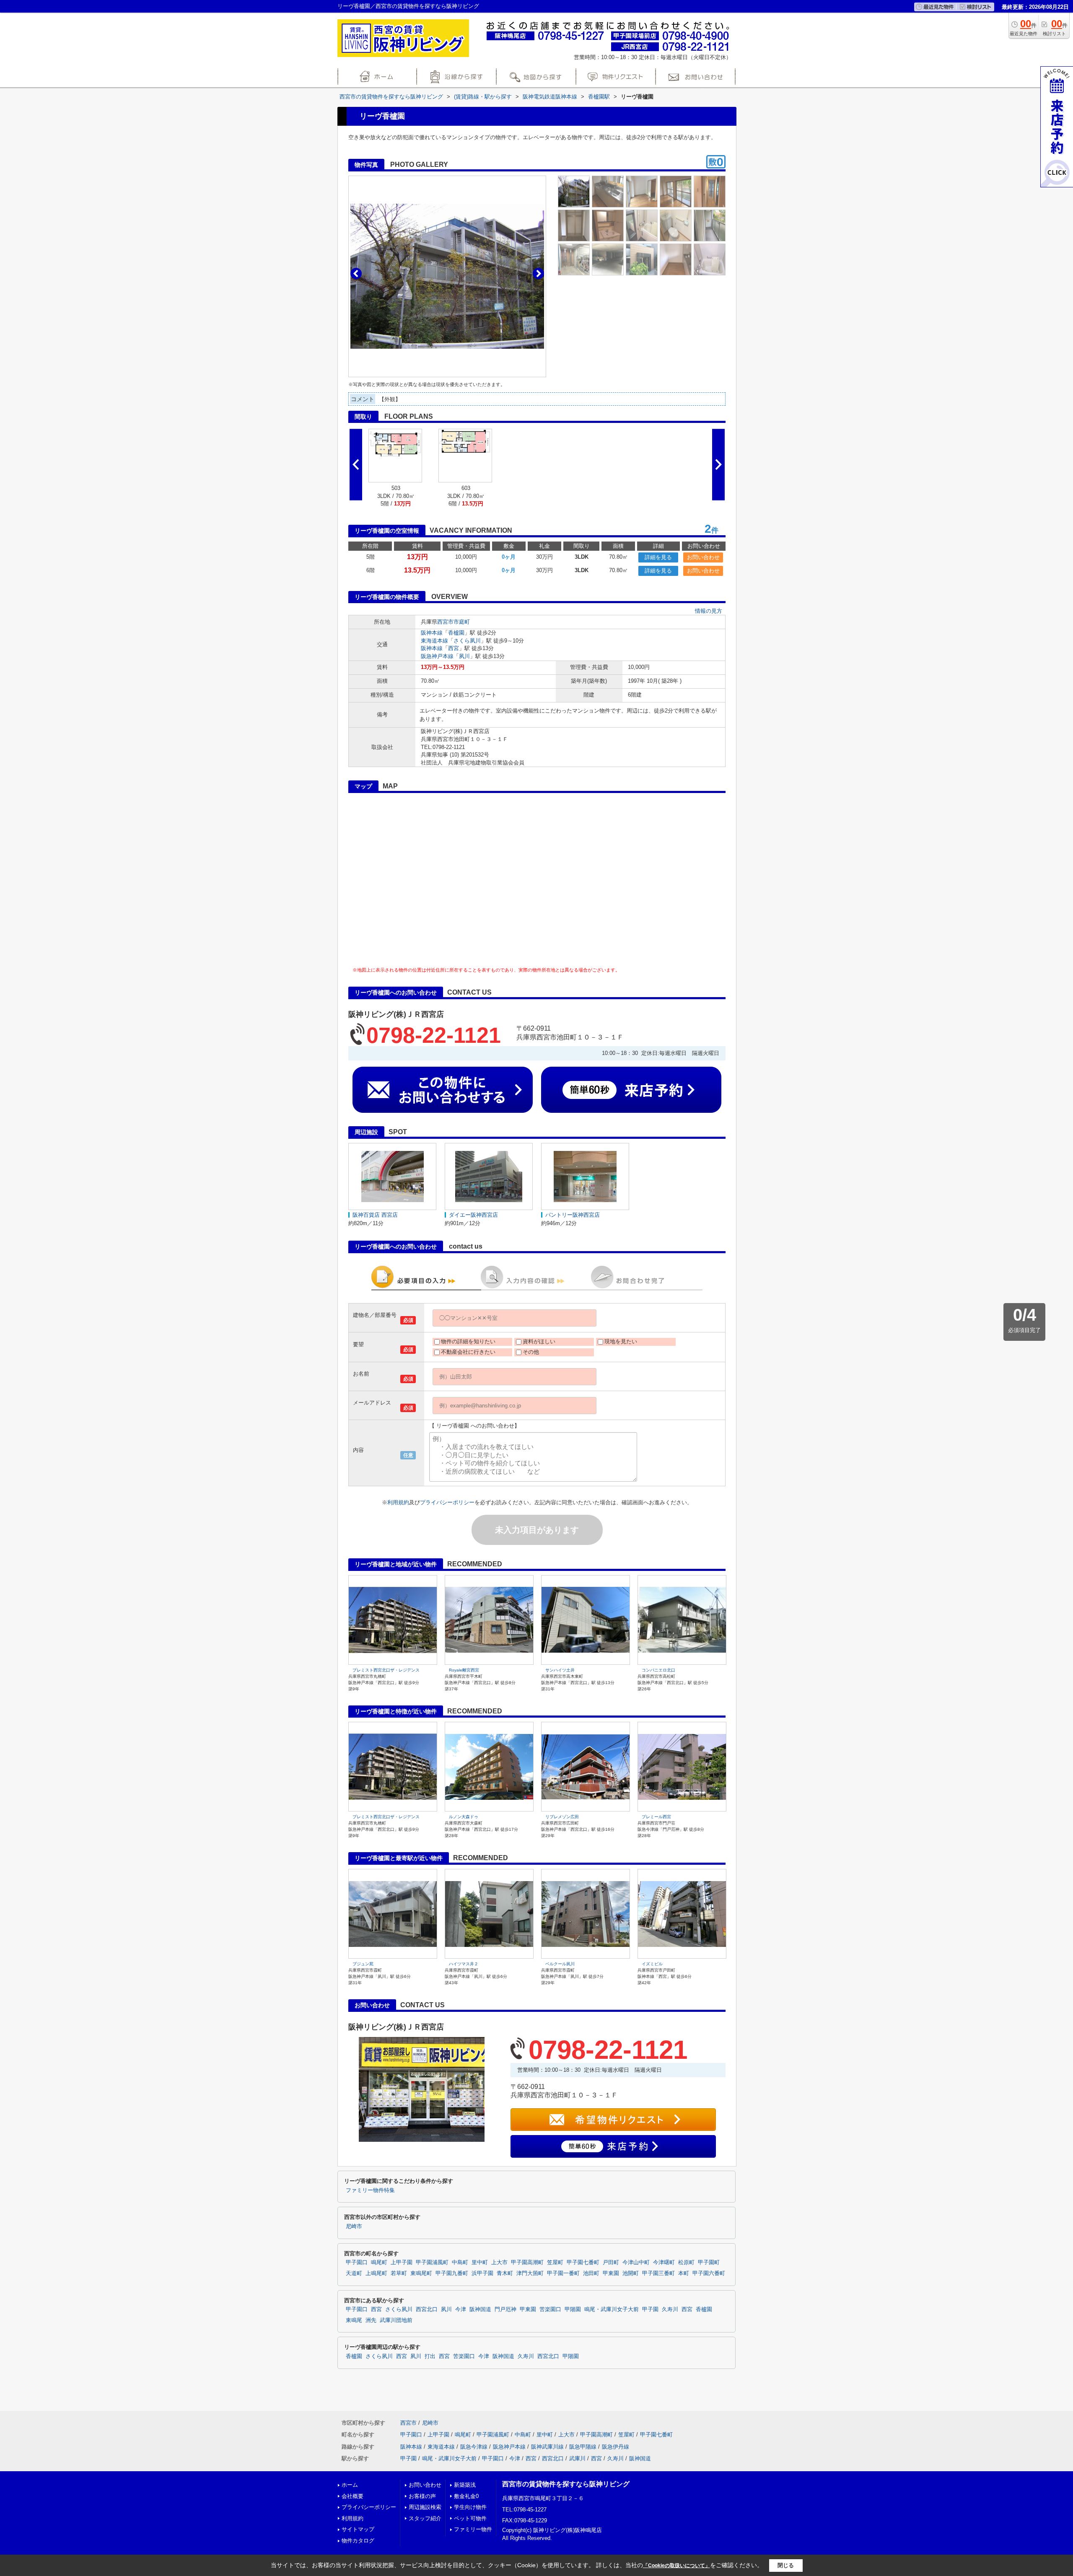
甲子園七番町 (583, 2262)
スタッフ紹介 (425, 2518)
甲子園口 (357, 2262)
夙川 (464, 656)
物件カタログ (358, 2541)
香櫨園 (456, 633)
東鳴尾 (354, 2320)
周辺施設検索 (425, 2507)
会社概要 (352, 2496)
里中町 (480, 2262)
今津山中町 (636, 2262)
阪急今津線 (474, 2447)
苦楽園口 (550, 2309)
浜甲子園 (482, 2273)
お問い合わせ (703, 557)
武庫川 (577, 2458)
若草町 (399, 2273)
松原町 (686, 2262)
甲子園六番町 (709, 2273)
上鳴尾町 (376, 2273)
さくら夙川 (467, 641)
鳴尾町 (379, 2262)
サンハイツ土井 (560, 1670)
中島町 (460, 2262)
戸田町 (611, 2262)
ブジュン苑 (363, 1964)
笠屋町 (555, 2262)
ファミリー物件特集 (370, 2190)
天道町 (354, 2273)
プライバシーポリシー (447, 1502)
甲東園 (611, 2273)
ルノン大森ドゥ (464, 1817)
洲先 (371, 2320)
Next (538, 273)
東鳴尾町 (421, 2273)
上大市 (499, 2262)
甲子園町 (709, 2262)
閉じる (786, 2565)
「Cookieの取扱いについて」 (676, 2566)
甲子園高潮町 (527, 2262)
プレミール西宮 (656, 1817)
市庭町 (462, 622)
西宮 (454, 648)
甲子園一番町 (563, 2273)
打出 (430, 2356)
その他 (531, 1352)
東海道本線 (434, 641)
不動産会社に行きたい (468, 1352)
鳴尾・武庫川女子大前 (612, 2309)
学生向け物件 (470, 2507)
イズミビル (652, 1964)
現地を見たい (621, 1341)
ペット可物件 (470, 2518)
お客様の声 (422, 2496)
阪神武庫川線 (547, 2447)
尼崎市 (354, 2226)
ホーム (350, 2485)
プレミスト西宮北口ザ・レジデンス (386, 1670)
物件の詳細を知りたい (468, 1341)
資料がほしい (539, 1341)
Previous (356, 273)
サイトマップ (358, 2529)
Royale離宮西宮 (464, 1670)
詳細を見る (658, 557)
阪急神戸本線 (437, 656)
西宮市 (445, 622)
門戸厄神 (505, 2309)
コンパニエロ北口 (658, 1670)
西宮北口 (427, 2309)
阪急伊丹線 (616, 2447)
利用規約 (398, 1502)
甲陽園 (573, 2309)
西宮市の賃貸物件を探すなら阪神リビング (566, 2484)
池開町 (631, 2273)
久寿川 (670, 2309)
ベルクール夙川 (560, 1964)
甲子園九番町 (452, 2273)
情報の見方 (709, 611)
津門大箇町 (530, 2273)
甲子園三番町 (658, 2273)
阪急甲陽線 (583, 2447)
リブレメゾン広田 (562, 1817)
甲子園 (650, 2309)
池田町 (591, 2273)
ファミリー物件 (473, 2529)
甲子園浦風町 (432, 2262)
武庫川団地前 (396, 2320)
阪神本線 (432, 633)
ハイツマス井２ (464, 1964)
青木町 (505, 2273)
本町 (684, 2273)
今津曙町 (664, 2262)
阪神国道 (480, 2309)
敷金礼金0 (466, 2496)
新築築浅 (465, 2485)
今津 (461, 2309)
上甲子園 (402, 2262)
